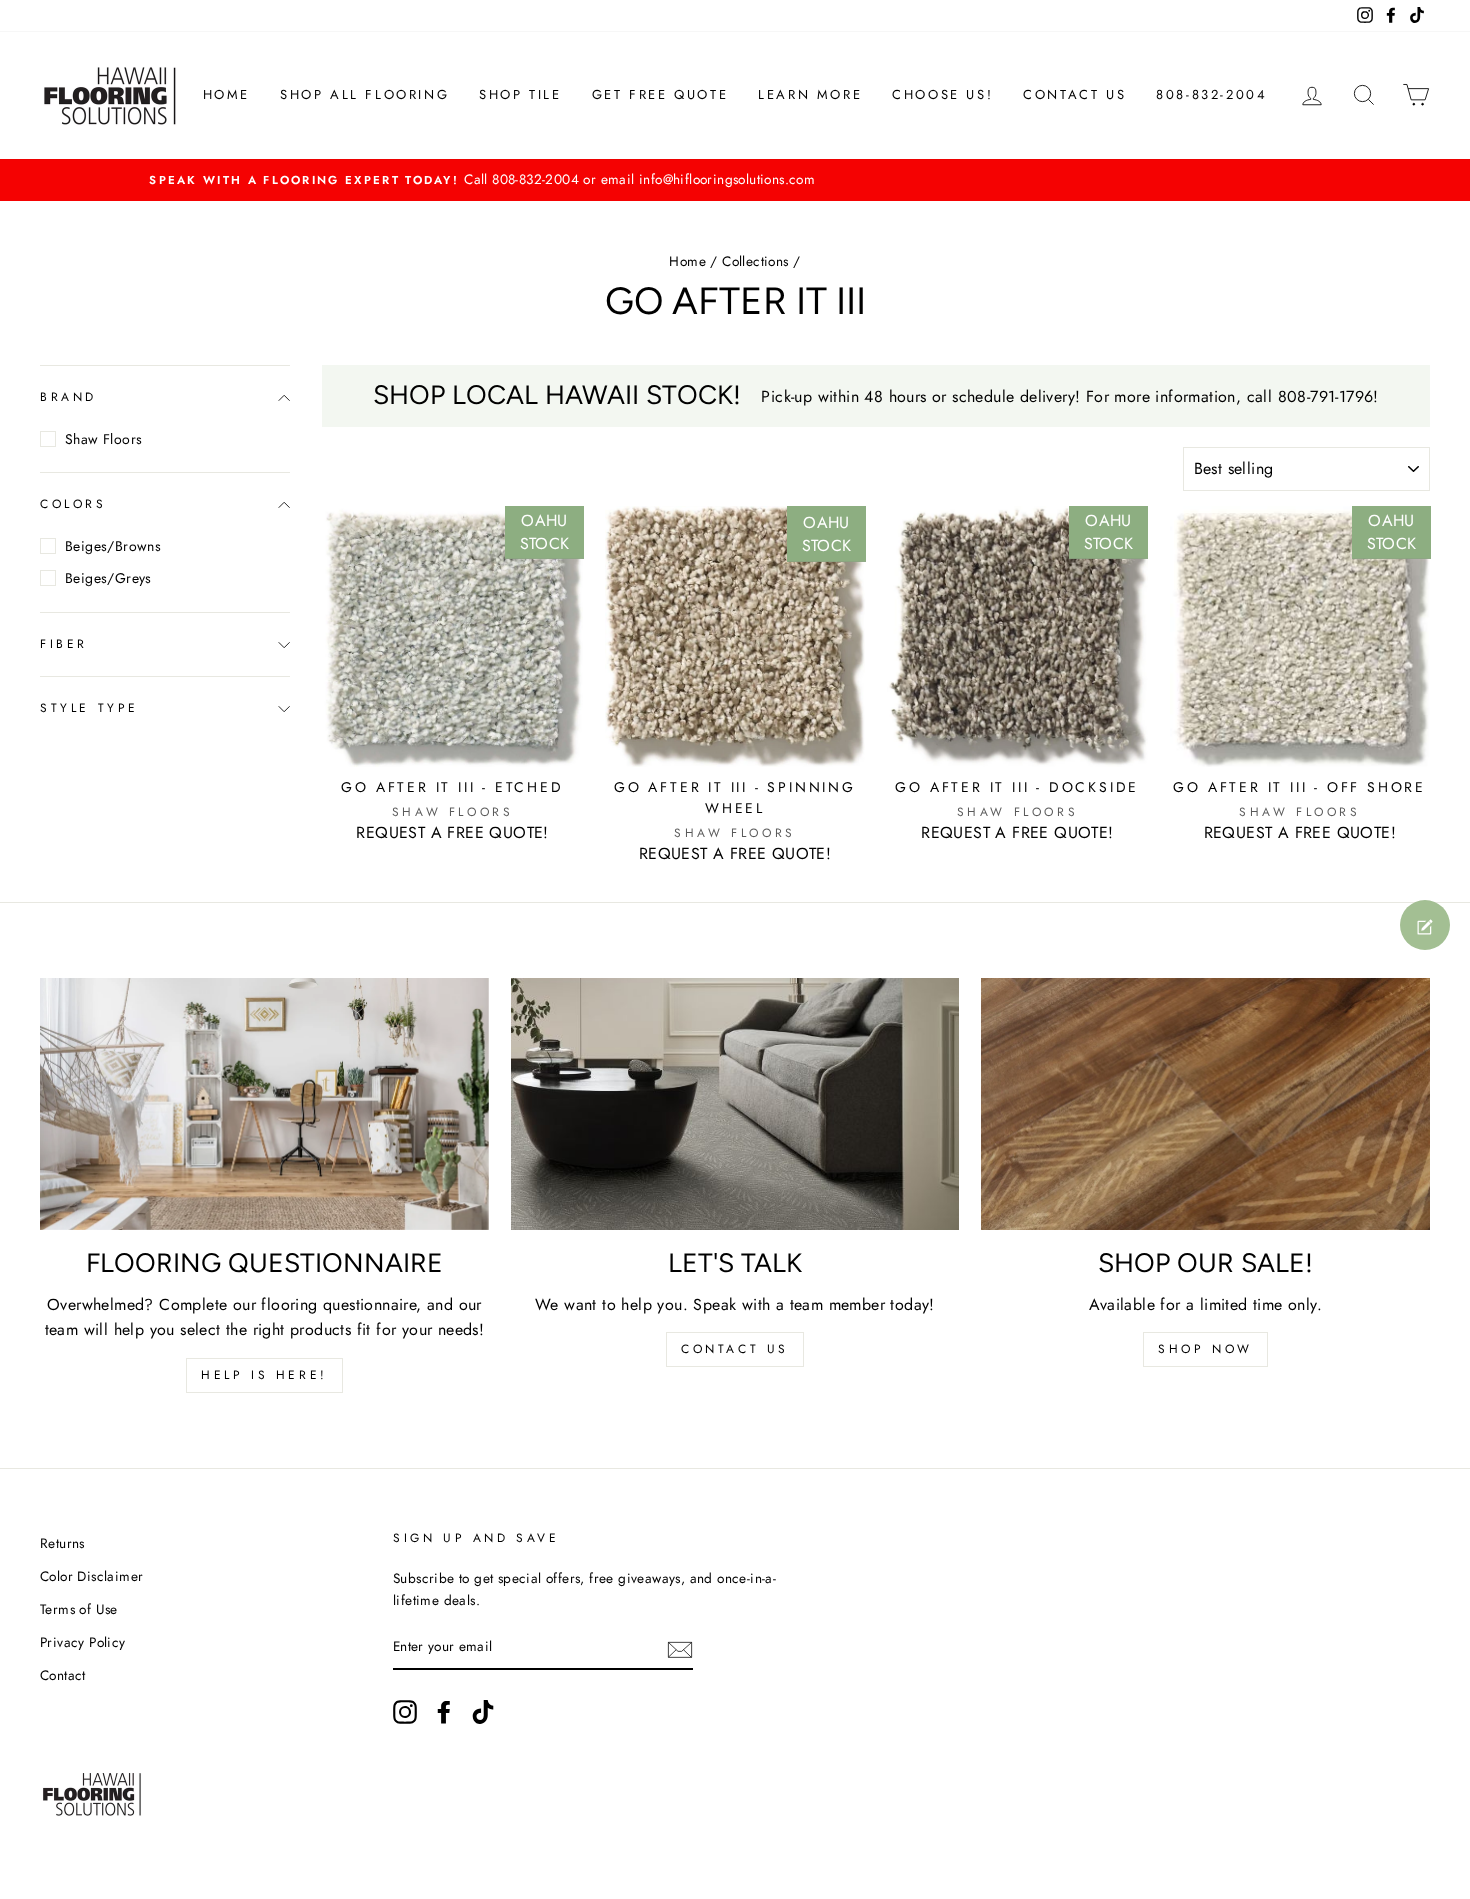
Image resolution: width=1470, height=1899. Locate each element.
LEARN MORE (810, 94)
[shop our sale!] (1205, 1104)
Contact (63, 1675)
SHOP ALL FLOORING (364, 94)
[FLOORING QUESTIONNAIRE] (264, 1104)
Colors (73, 505)
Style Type (89, 709)
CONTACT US (1074, 94)
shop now (1205, 1349)
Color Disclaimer (91, 1576)
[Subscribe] (680, 1648)
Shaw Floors (103, 439)
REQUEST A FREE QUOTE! (452, 832)
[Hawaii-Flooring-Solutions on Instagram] (405, 1712)
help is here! (264, 1375)
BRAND (68, 397)
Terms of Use (79, 1609)
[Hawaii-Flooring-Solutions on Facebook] (444, 1712)
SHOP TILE (520, 94)
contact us (735, 1349)
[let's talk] (735, 1104)
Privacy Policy (83, 1642)
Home (687, 261)
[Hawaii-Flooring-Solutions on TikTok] (483, 1712)
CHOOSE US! (942, 94)
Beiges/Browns (113, 546)
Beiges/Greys (108, 578)
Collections (755, 261)
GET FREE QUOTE (660, 94)
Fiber (64, 644)
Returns (62, 1543)
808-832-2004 (1211, 94)
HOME (226, 94)
